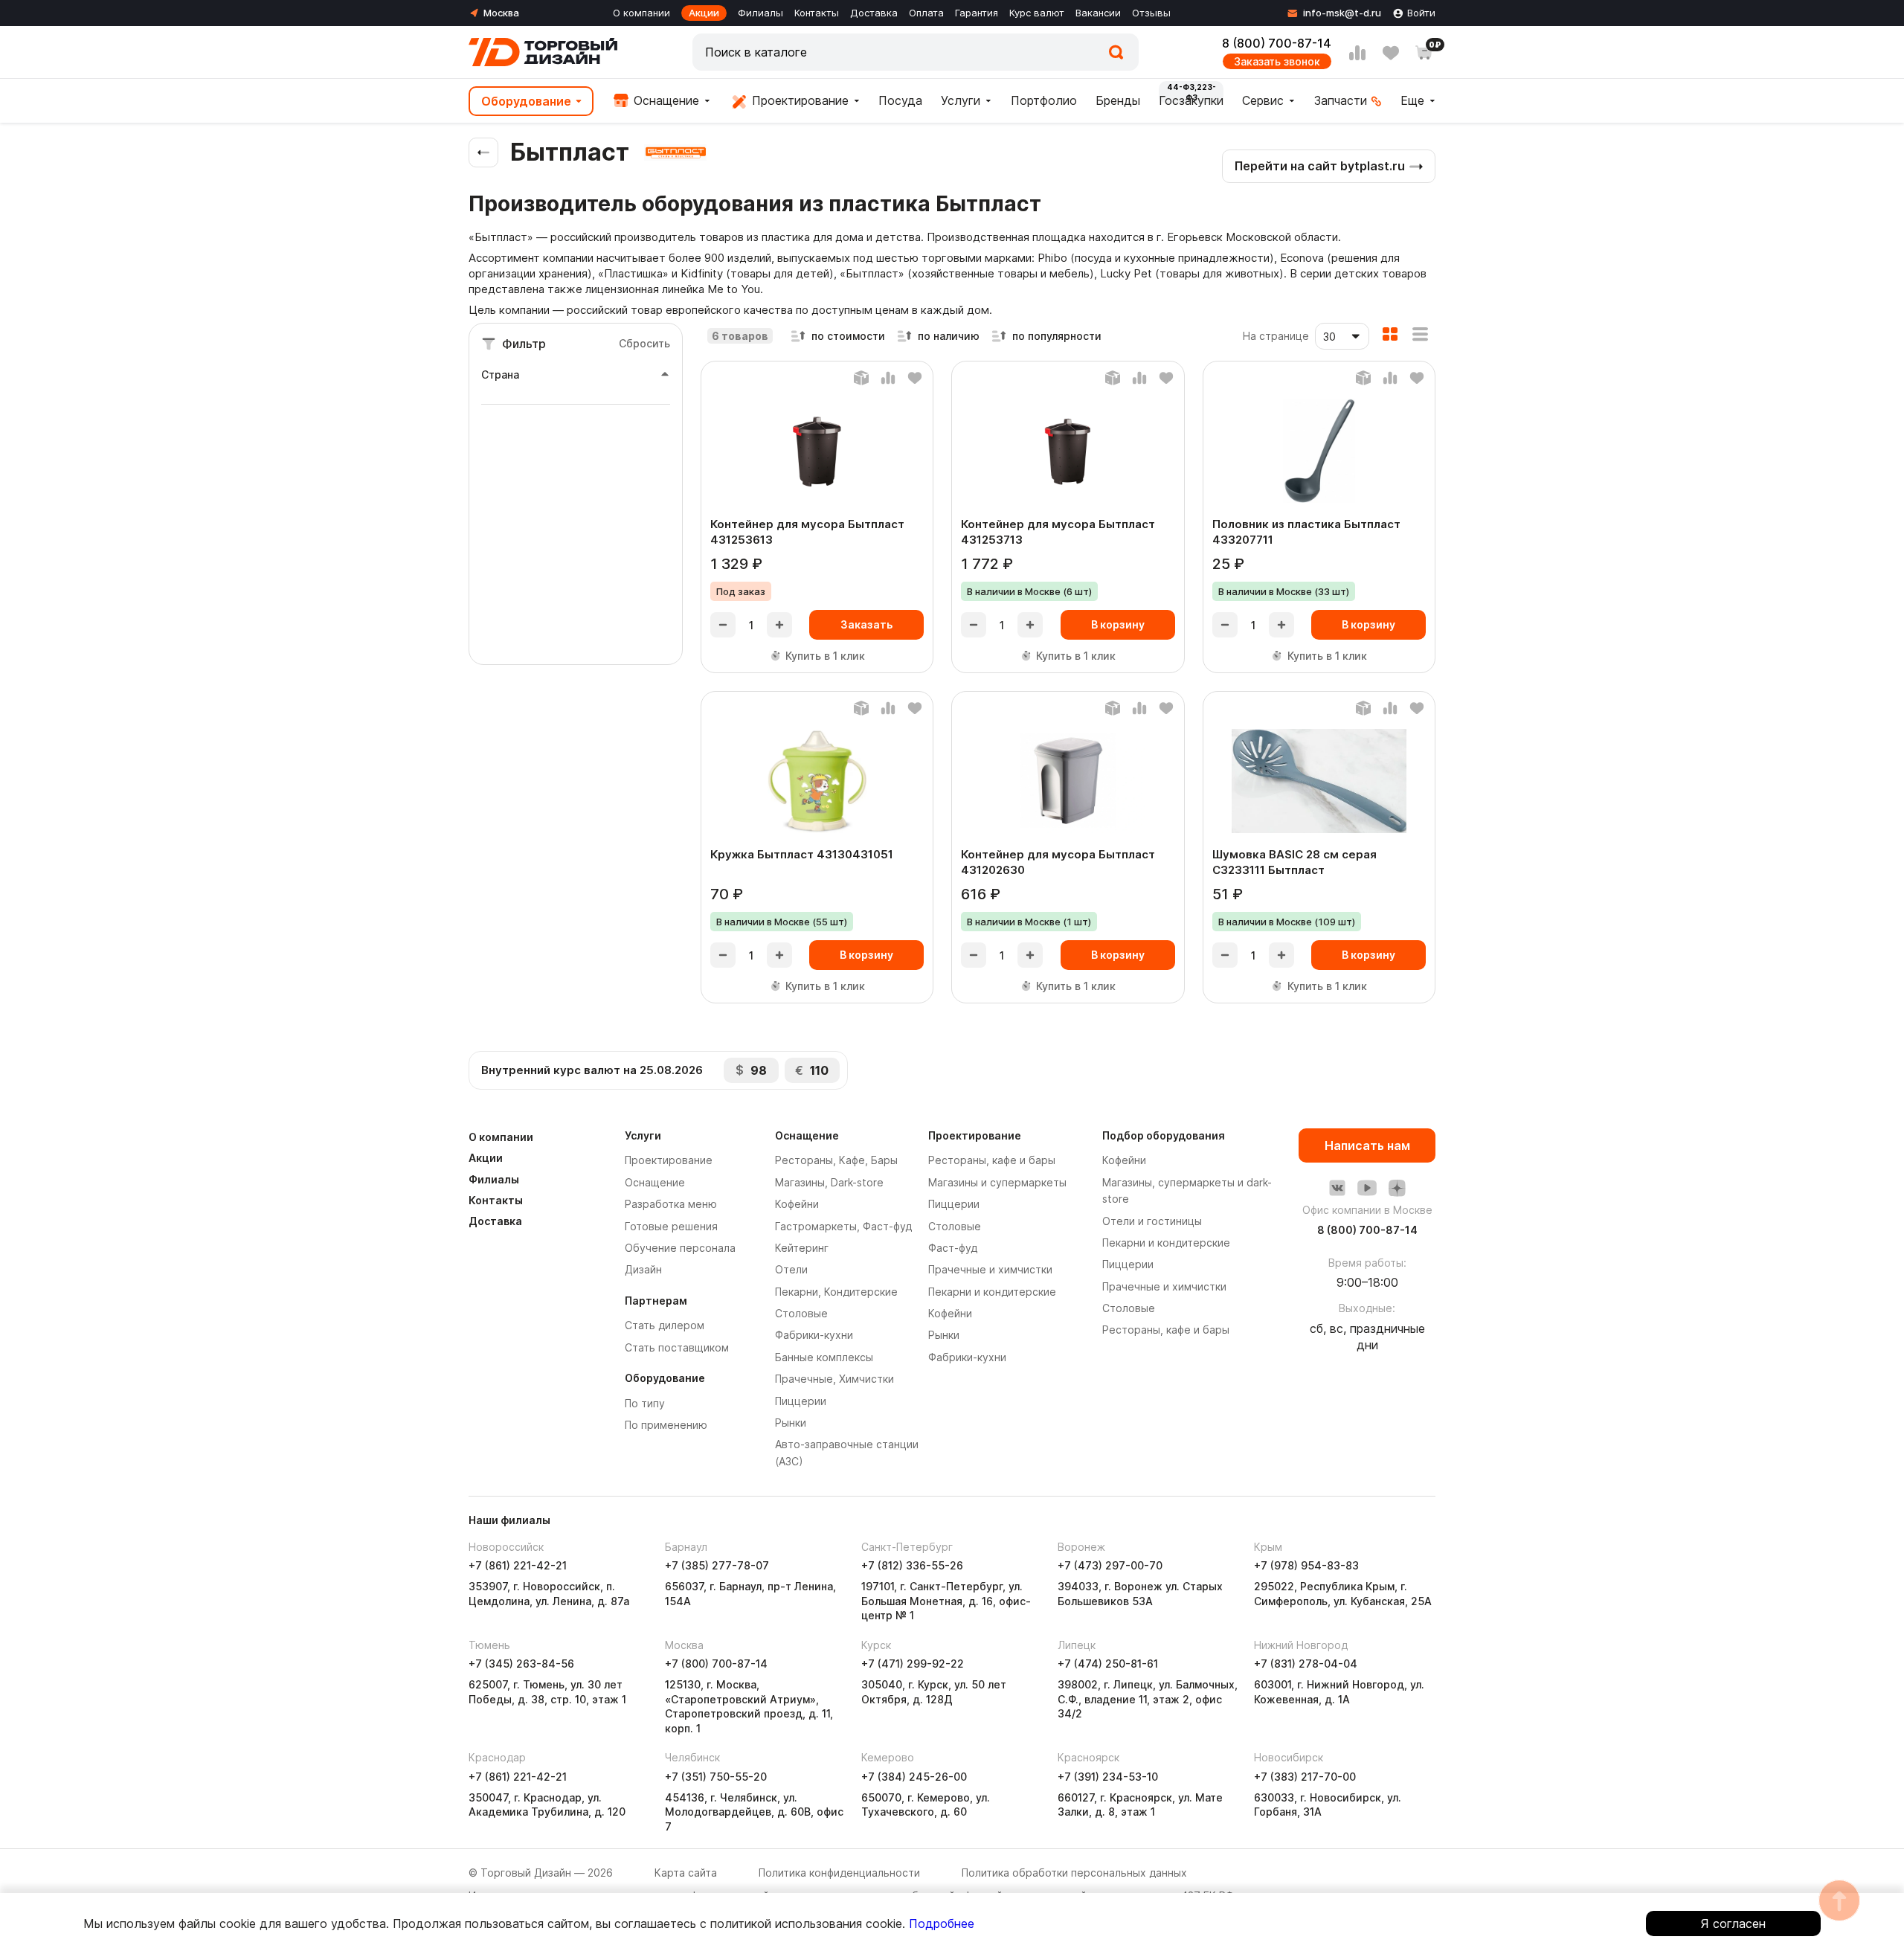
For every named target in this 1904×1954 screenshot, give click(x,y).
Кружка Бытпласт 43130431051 (802, 854)
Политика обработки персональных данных (1074, 1873)
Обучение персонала (680, 1248)
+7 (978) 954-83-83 (1306, 1565)
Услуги (961, 100)
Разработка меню (671, 1204)
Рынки (791, 1423)
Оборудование (526, 101)
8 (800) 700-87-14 (1277, 43)
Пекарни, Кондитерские (836, 1292)
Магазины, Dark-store (829, 1182)
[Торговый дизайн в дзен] (1397, 1188)
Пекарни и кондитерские (992, 1292)
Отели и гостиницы (1152, 1221)
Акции (704, 13)
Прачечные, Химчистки (834, 1379)
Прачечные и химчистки (990, 1269)
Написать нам (1367, 1145)
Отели (791, 1269)
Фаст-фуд (953, 1248)
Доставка (874, 13)
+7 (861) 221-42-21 (518, 1565)
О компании (641, 13)
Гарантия (977, 13)
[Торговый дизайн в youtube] (1367, 1188)
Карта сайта (686, 1873)
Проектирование (798, 100)
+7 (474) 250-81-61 (1108, 1664)
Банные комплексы (824, 1357)
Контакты (817, 13)
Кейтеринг (802, 1248)
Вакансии (1098, 13)
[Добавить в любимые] (915, 378)
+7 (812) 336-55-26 (912, 1565)
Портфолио (1044, 100)
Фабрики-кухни (814, 1335)
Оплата (926, 13)
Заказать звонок (1277, 61)
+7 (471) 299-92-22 (913, 1664)
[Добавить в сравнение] (888, 378)
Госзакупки (1191, 100)
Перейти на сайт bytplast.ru (1320, 166)
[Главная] (543, 52)
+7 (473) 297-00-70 (1110, 1565)
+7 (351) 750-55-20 (716, 1777)
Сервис (1263, 100)
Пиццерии (801, 1401)
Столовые (801, 1313)
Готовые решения (671, 1226)
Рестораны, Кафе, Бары (836, 1160)
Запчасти (1341, 100)
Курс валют (1037, 13)
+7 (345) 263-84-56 (521, 1664)
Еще (1412, 100)
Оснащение (665, 100)
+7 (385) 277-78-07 (717, 1565)
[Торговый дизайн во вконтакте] (1337, 1188)
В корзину (1118, 624)
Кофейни (797, 1204)
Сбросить (644, 343)
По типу (645, 1403)
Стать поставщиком (677, 1347)
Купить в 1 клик (825, 656)
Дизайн (643, 1269)
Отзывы (1151, 13)
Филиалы (760, 13)
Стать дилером (665, 1325)
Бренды (1118, 100)
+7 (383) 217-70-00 (1305, 1777)
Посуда (900, 100)
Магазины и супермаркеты (997, 1182)
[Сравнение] (1357, 53)
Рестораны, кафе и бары (992, 1160)
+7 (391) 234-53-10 (1108, 1777)
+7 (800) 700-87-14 (716, 1664)
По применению (666, 1425)
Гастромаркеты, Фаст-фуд (843, 1226)
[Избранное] (1391, 53)
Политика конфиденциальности (839, 1873)
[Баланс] (861, 378)
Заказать (866, 624)
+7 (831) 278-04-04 (1306, 1664)
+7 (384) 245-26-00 (914, 1777)
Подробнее (942, 1924)
